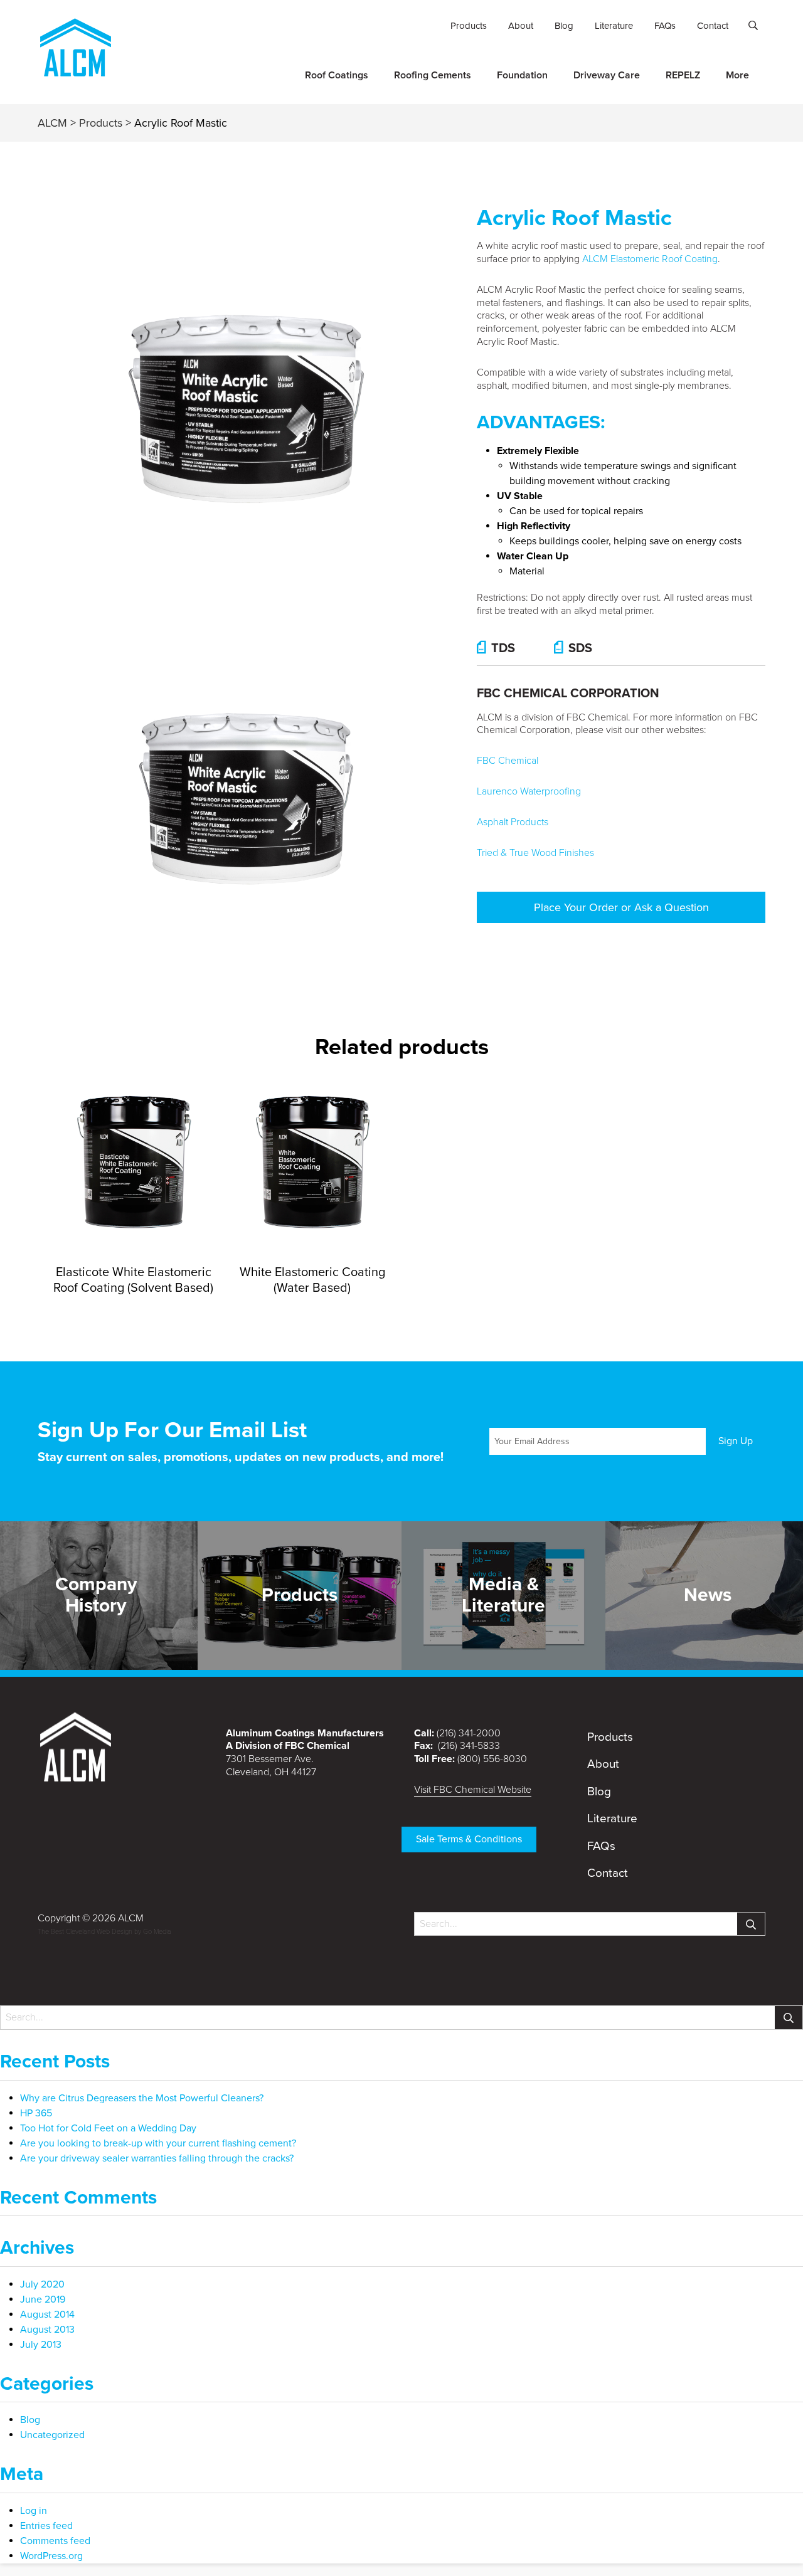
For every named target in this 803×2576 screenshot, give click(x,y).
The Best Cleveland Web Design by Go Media (104, 1932)
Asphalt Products (513, 822)
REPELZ (683, 75)
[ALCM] (75, 71)
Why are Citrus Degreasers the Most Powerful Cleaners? (142, 2098)
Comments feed (55, 2541)
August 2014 (47, 2315)
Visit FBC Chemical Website (473, 1790)
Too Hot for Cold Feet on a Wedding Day (108, 2128)
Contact (713, 26)
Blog (564, 26)
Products (469, 26)
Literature (614, 26)
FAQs (665, 26)
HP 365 (36, 2113)
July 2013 (41, 2345)
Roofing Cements (433, 75)
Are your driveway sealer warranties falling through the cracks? (157, 2158)
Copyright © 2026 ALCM (91, 1918)
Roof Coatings (337, 75)
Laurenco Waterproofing (529, 791)
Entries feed (46, 2526)
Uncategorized (52, 2435)
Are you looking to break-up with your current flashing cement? (158, 2143)
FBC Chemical (508, 761)
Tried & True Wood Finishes (535, 853)
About (521, 26)
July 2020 (42, 2284)
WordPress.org (51, 2556)
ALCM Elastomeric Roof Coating (650, 259)
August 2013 (47, 2330)
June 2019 (43, 2299)
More (737, 75)
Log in (34, 2511)
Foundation (522, 75)
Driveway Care (607, 75)
